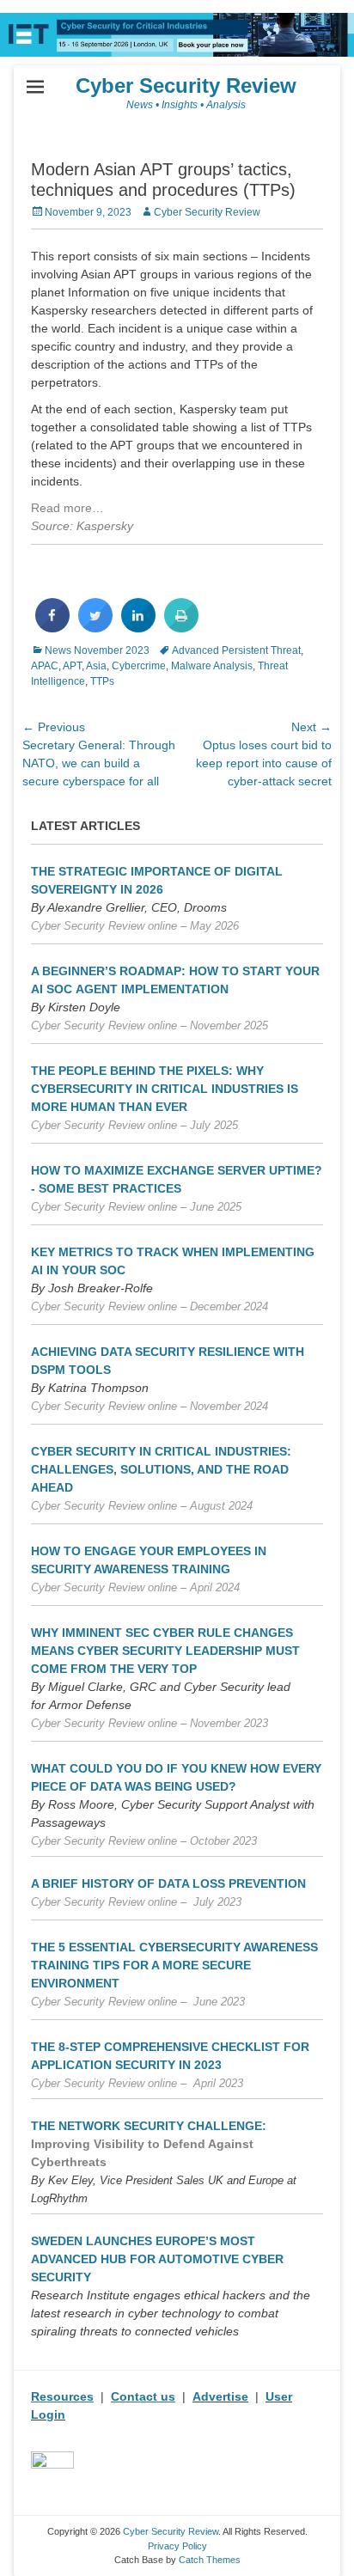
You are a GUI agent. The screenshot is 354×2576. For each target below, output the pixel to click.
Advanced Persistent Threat (236, 650)
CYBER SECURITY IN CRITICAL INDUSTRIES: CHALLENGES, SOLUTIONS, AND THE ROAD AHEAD (161, 1469)
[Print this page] (181, 627)
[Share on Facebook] (52, 627)
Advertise (220, 2396)
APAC (45, 666)
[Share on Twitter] (95, 627)
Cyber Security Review (186, 85)
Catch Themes (210, 2560)
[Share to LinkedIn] (138, 627)
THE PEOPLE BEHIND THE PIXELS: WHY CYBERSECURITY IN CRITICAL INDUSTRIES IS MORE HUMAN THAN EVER (165, 1089)
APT (72, 666)
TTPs (102, 681)
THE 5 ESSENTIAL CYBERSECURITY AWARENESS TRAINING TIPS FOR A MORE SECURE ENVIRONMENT (174, 1965)
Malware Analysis (212, 666)
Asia (96, 666)
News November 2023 (97, 650)
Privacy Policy (177, 2546)
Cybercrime (139, 666)
